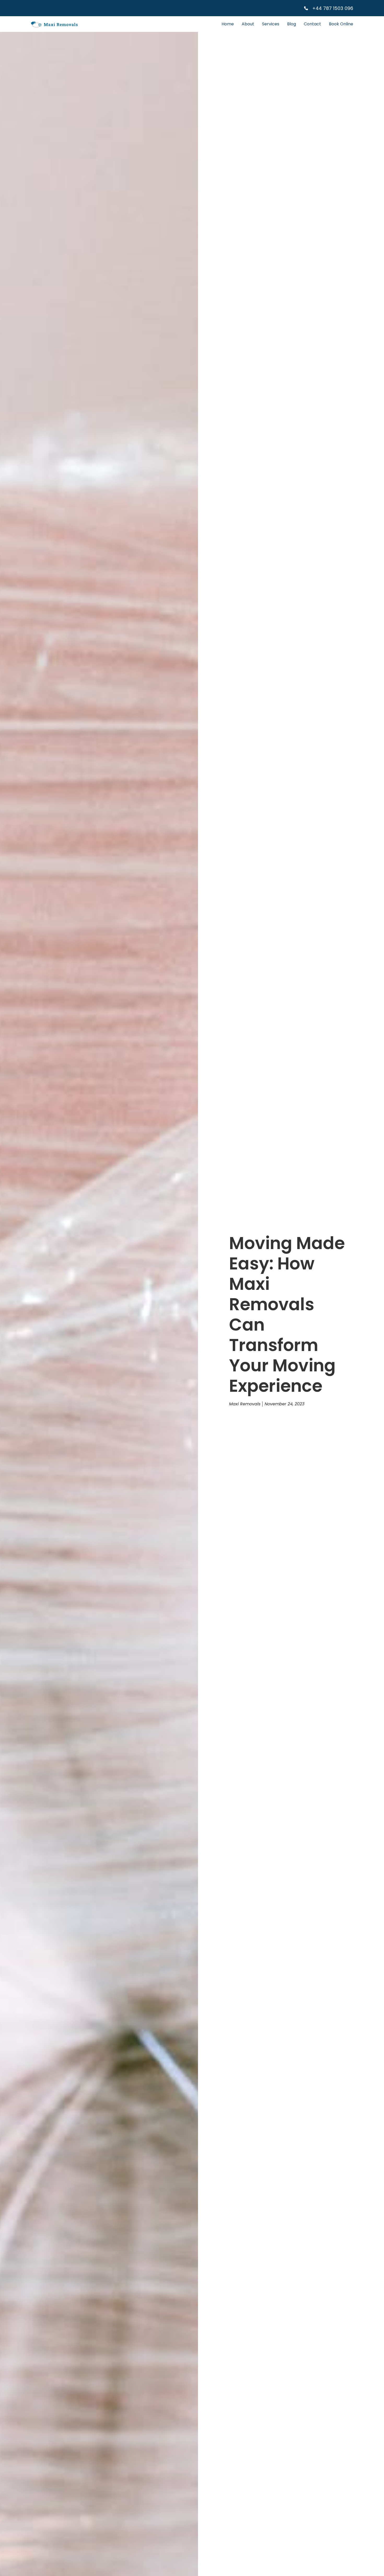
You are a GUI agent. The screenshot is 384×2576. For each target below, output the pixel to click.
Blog (292, 24)
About (248, 24)
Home (228, 24)
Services (271, 24)
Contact (312, 24)
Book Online (341, 24)
